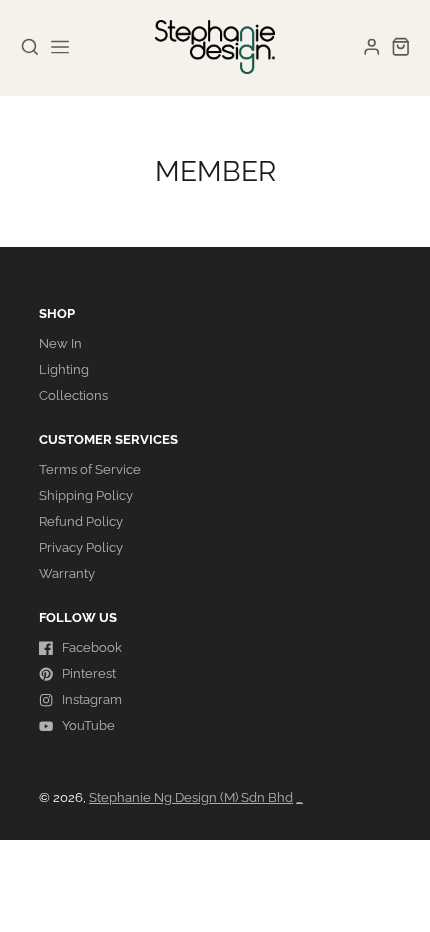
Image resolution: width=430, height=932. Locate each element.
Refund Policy (81, 521)
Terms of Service (90, 469)
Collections (73, 395)
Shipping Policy (86, 495)
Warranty (67, 573)
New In (60, 343)
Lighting (64, 369)
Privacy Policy (81, 547)
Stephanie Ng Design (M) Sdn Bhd (191, 797)
